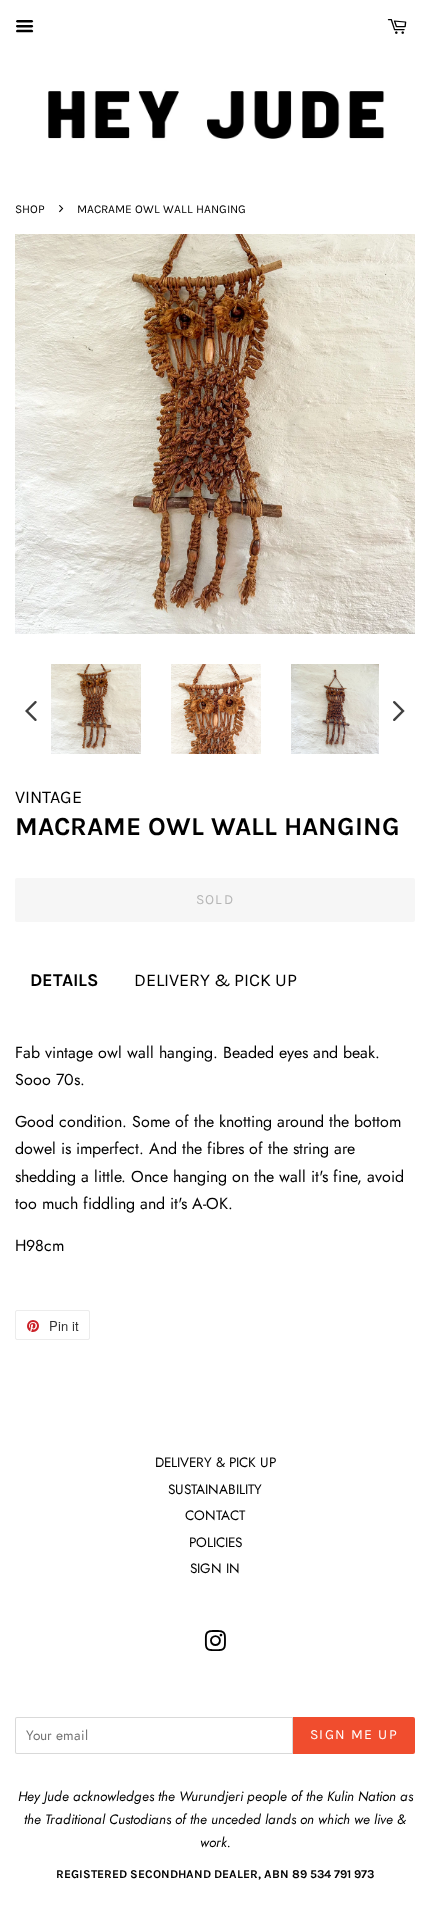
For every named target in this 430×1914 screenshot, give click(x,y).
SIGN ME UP (354, 1734)
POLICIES (215, 1542)
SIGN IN (215, 1568)
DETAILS (64, 980)
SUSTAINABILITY (215, 1489)
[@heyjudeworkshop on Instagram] (215, 1645)
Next (399, 710)
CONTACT (215, 1515)
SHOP (30, 209)
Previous (31, 710)
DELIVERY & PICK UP (215, 980)
